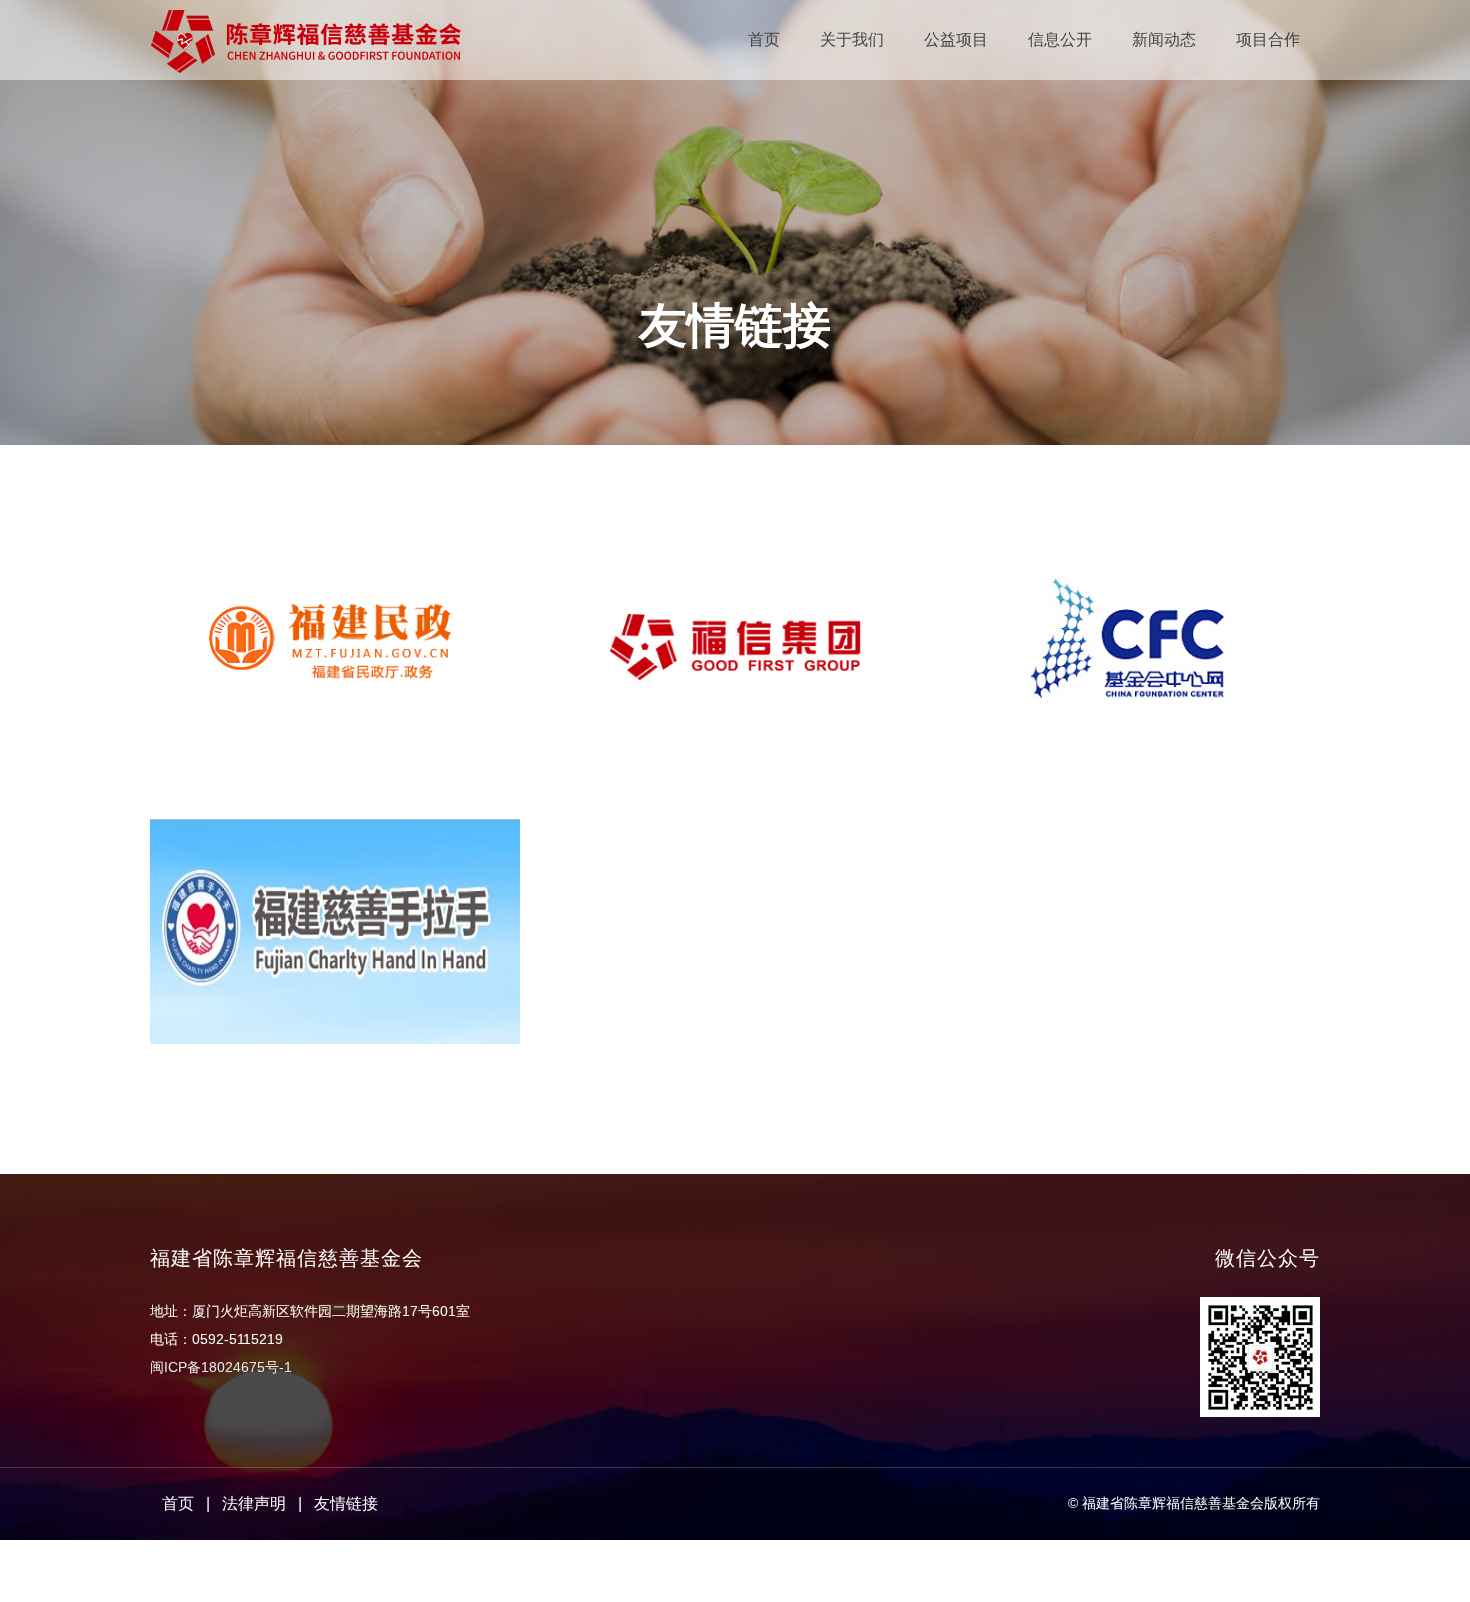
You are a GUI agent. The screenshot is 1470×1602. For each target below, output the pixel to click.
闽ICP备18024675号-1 (221, 1367)
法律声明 (254, 1503)
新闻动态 (1164, 39)
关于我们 (852, 39)
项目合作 (1268, 39)
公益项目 (956, 39)
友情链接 (346, 1503)
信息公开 (1060, 39)
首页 (764, 39)
